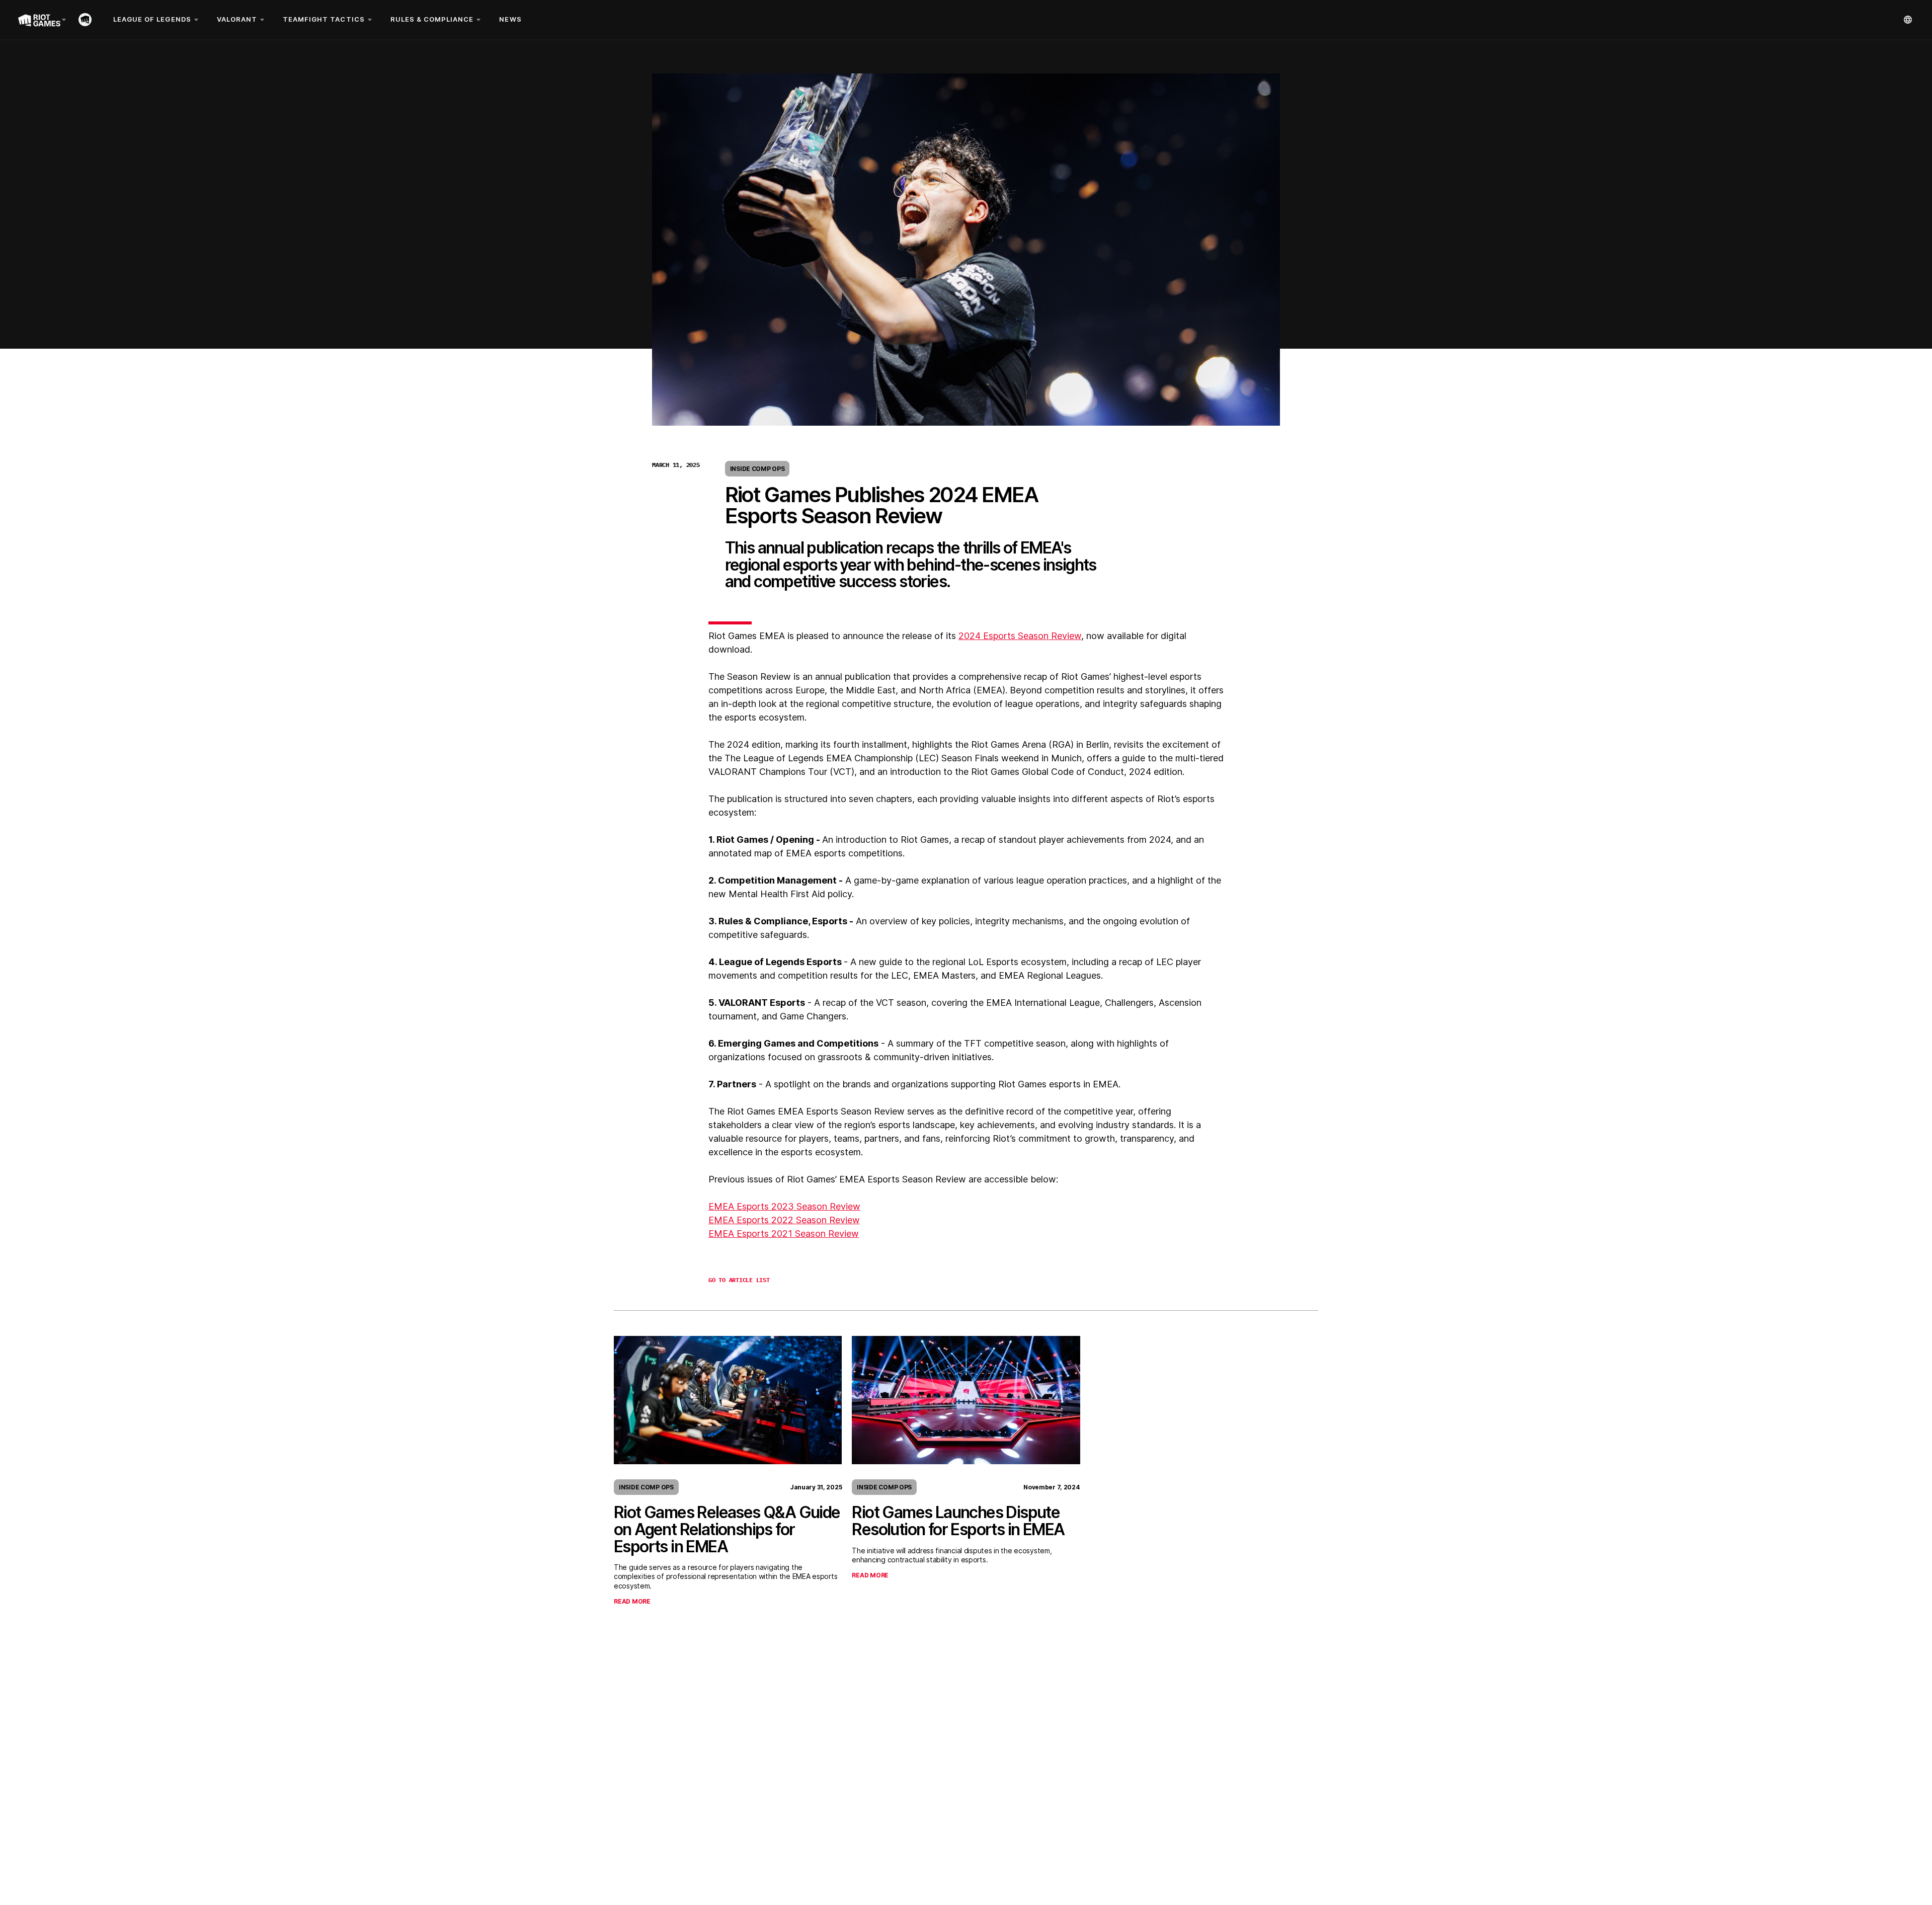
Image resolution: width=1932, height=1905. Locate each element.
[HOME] (87, 20)
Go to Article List (739, 1280)
